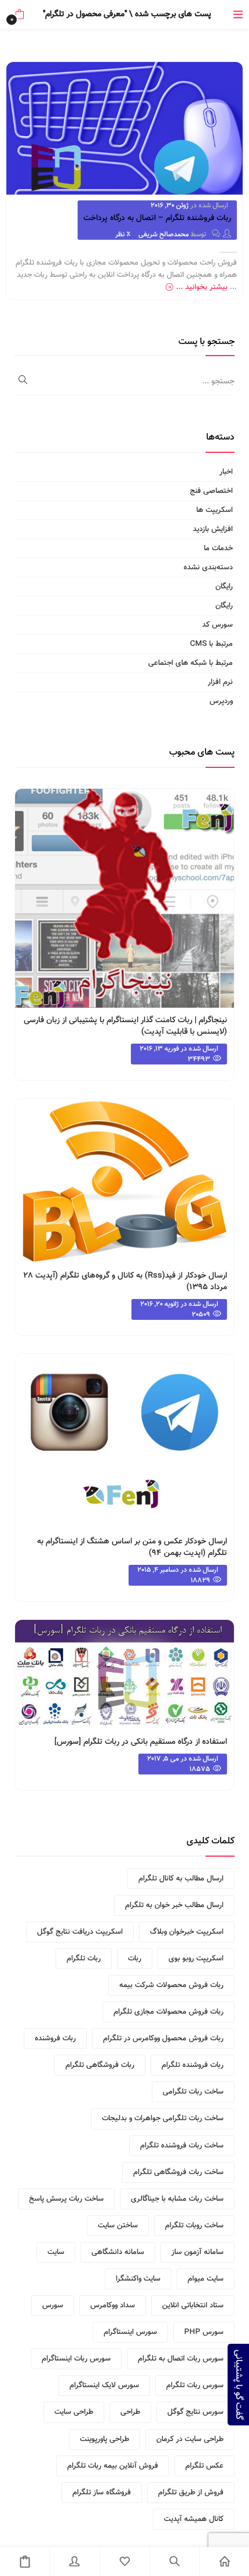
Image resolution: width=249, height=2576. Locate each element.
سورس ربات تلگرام (195, 2385)
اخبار (226, 472)
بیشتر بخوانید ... (202, 287)
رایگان (224, 587)
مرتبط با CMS (211, 644)
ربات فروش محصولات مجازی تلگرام (169, 2012)
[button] (19, 14)
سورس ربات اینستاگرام (76, 2359)
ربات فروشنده (55, 2039)
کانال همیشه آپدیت (194, 2519)
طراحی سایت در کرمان (190, 2439)
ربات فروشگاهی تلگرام (100, 2065)
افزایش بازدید (213, 529)
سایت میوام (206, 2279)
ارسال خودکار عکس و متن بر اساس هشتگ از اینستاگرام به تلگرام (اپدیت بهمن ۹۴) (132, 1547)
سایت (56, 2252)
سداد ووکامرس (113, 2306)
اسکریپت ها (215, 510)
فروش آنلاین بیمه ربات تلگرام (113, 2466)
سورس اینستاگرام (130, 2332)
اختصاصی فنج (211, 491)
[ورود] (74, 2562)
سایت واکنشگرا (138, 2279)
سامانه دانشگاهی (118, 2252)
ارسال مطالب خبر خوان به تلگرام (174, 1905)
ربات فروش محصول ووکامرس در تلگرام (163, 2039)
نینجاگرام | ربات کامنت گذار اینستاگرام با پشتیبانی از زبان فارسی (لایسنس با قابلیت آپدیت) (125, 1026)
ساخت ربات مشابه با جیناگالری (177, 2199)
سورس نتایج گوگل (195, 2412)
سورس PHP (204, 2332)
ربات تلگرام (84, 1959)
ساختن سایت (118, 2226)
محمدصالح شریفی (164, 235)
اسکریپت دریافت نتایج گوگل (80, 1932)
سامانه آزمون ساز (197, 2252)
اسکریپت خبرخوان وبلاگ (187, 1932)
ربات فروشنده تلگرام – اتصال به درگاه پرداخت (157, 218)
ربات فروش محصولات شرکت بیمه (171, 1985)
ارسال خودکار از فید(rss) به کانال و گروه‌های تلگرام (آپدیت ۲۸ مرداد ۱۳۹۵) (125, 1282)
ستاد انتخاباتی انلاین (193, 2306)
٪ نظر (123, 235)
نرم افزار (220, 682)
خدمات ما (218, 548)
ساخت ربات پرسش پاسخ (66, 2199)
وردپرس (221, 701)
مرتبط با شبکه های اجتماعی (191, 663)
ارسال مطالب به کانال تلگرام (181, 1879)
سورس (53, 2306)
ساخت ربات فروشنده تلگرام (182, 2146)
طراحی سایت (74, 2412)
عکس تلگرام (204, 2466)
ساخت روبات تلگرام (194, 2226)
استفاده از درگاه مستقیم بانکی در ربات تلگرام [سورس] (141, 1742)
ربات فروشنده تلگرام (193, 2065)
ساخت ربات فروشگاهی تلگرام (178, 2172)
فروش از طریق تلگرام (191, 2493)
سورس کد (217, 625)
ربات (135, 1959)
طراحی (130, 2412)
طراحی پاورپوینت (105, 2439)
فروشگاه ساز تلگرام (102, 2493)
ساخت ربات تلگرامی (193, 2092)
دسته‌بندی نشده (208, 568)
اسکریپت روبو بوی (196, 1959)
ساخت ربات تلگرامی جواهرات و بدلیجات (163, 2118)
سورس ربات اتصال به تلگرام (181, 2359)
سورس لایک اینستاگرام (104, 2385)
